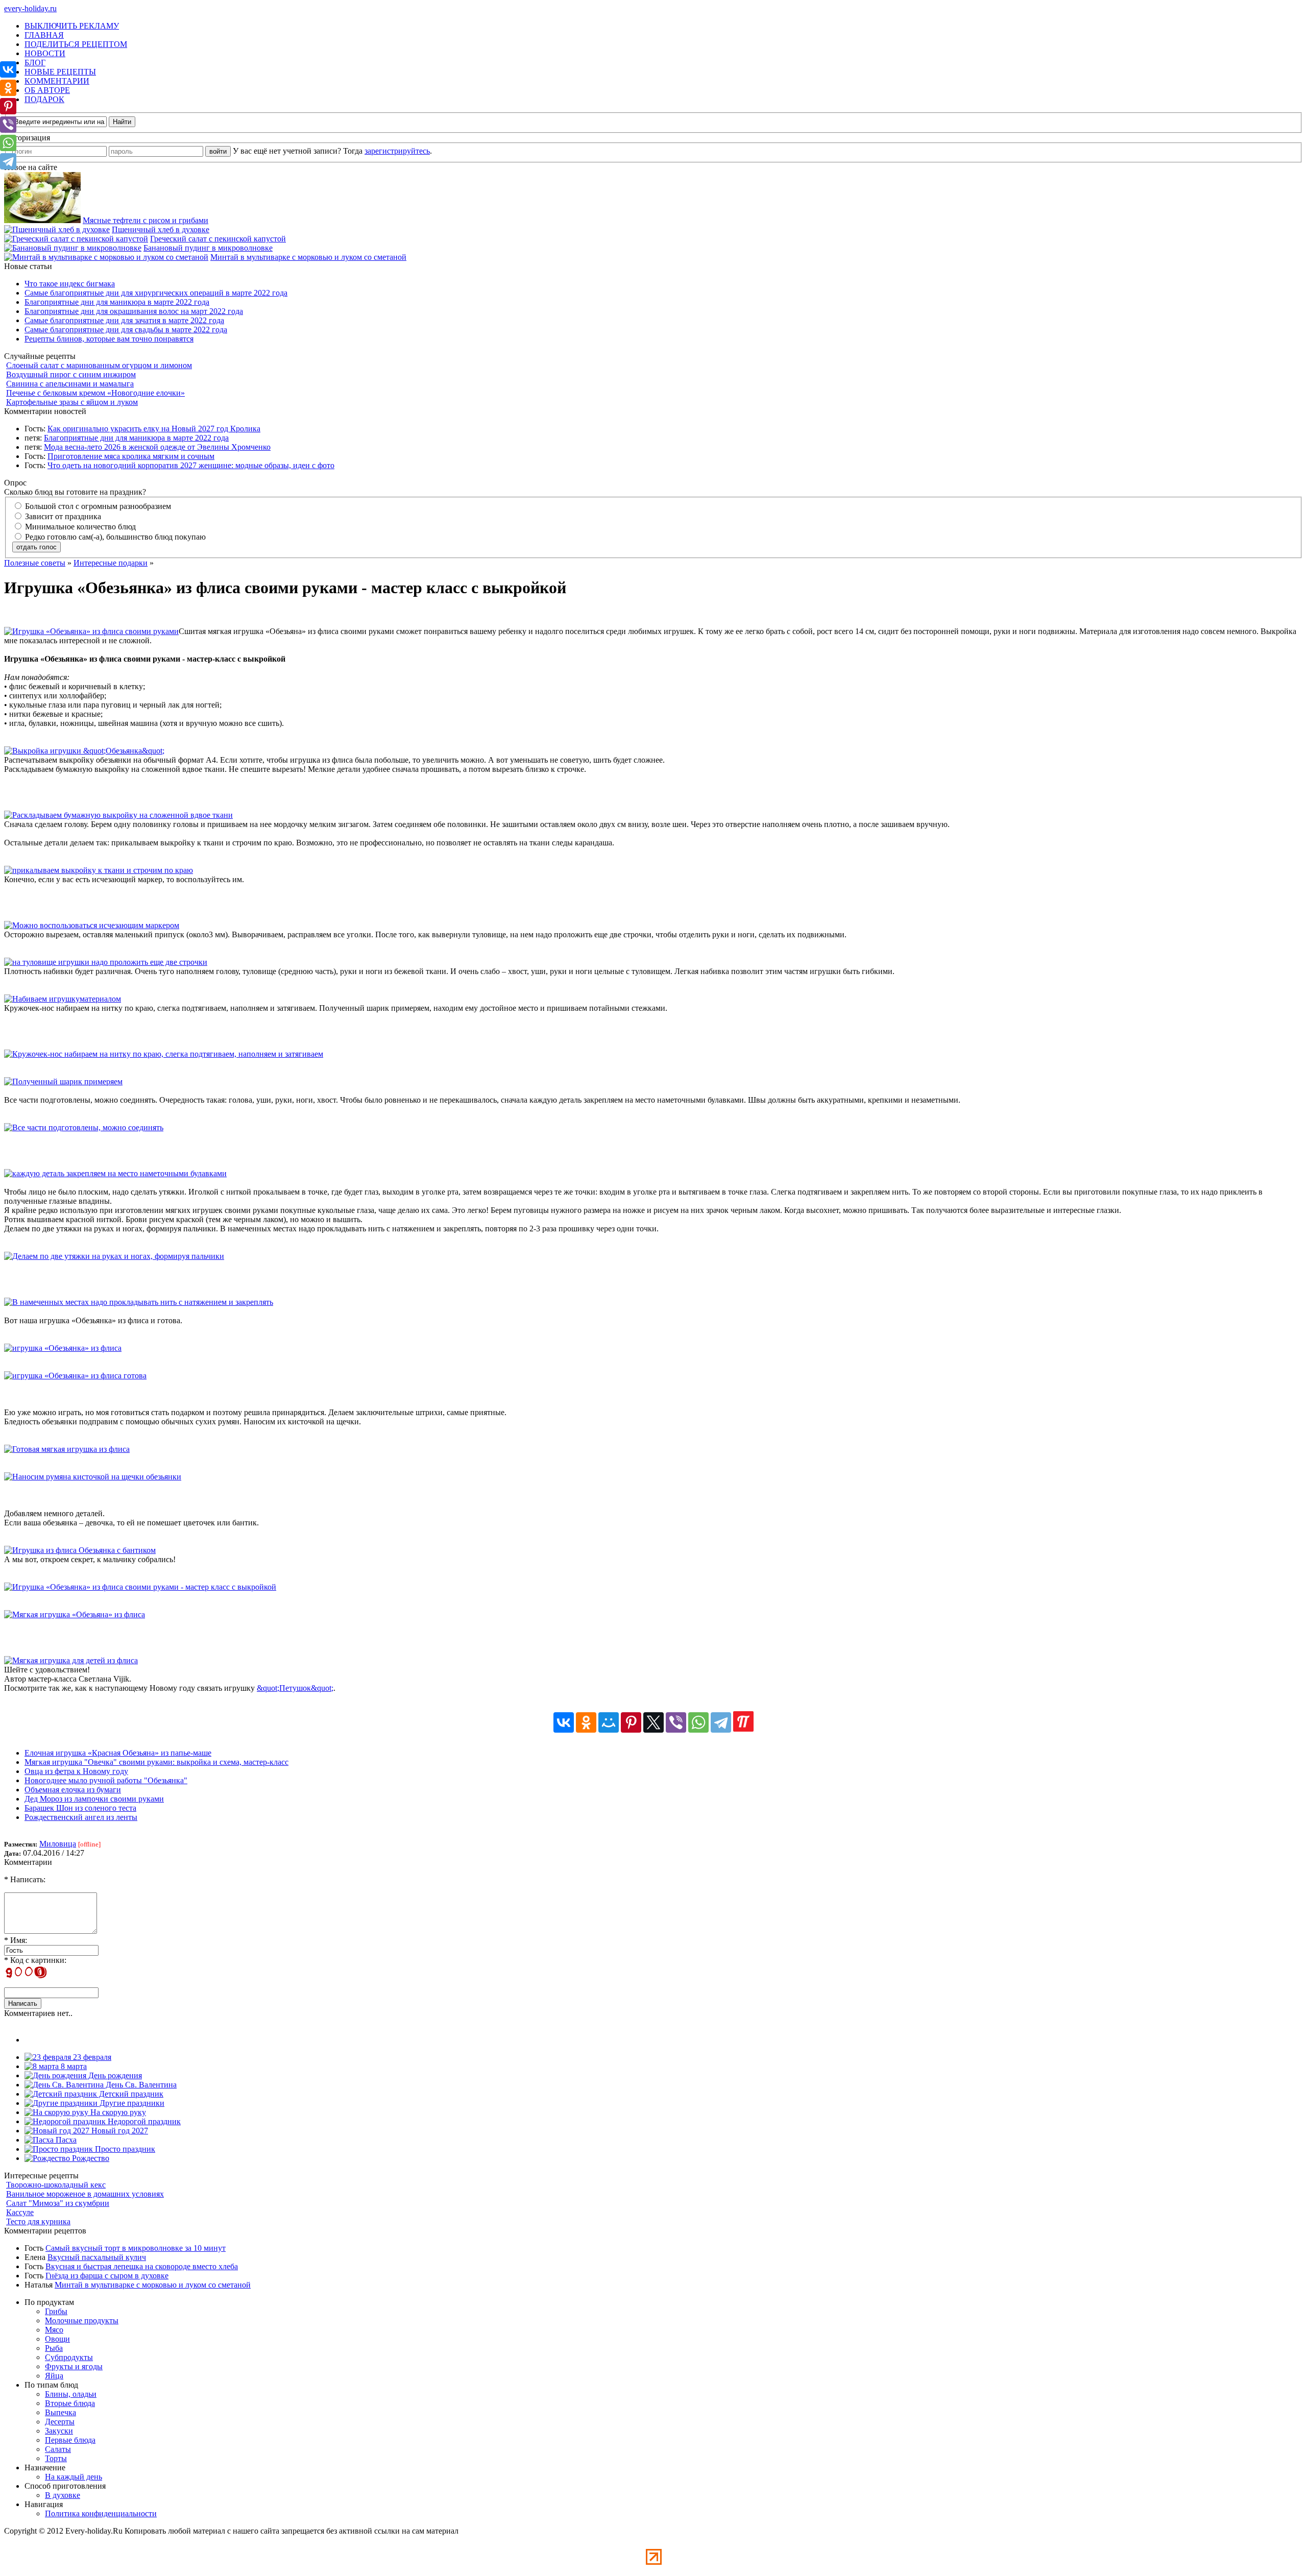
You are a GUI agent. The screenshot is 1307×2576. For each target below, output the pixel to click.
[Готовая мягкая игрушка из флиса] (67, 1449)
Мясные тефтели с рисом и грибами (146, 220)
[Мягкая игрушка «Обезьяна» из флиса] (75, 1614)
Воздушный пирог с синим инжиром (71, 374)
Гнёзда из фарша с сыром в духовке (107, 2276)
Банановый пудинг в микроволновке (208, 248)
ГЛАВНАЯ (44, 35)
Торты (56, 2458)
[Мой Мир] (609, 1722)
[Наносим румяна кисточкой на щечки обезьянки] (93, 1477)
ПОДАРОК (44, 99)
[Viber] (676, 1722)
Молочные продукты (82, 2320)
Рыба (54, 2348)
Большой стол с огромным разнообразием (97, 506)
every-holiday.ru (30, 8)
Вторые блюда (70, 2403)
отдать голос (37, 547)
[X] (653, 1722)
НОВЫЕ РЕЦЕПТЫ (60, 72)
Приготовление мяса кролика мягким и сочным (131, 456)
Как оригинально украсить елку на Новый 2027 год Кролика (154, 429)
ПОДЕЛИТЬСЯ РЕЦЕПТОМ (76, 44)
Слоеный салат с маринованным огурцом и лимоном (99, 365)
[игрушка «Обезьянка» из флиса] (63, 1348)
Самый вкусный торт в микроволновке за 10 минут (136, 2248)
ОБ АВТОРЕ (47, 90)
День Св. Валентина (140, 2085)
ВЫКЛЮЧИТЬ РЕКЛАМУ (72, 26)
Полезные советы (35, 563)
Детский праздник (130, 2094)
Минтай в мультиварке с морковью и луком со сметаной (308, 257)
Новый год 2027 (119, 2131)
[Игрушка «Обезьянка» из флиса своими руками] (91, 631)
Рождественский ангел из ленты (81, 1817)
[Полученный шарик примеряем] (63, 1082)
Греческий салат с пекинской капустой (218, 239)
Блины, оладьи (71, 2394)
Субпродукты (69, 2357)
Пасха (65, 2140)
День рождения (114, 2075)
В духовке (63, 2495)
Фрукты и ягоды (74, 2366)
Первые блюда (70, 2440)
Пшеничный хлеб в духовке (161, 229)
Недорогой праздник (143, 2121)
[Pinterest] (631, 1722)
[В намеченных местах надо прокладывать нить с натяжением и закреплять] (139, 1302)
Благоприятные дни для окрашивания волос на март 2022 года (134, 311)
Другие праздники (131, 2103)
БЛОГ (35, 63)
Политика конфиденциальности (101, 2513)
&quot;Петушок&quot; (295, 1688)
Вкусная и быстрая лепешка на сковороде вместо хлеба (142, 2266)
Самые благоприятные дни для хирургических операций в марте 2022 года (156, 293)
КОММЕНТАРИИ (57, 81)
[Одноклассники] (586, 1722)
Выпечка (60, 2412)
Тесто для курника (38, 2221)
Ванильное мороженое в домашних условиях (85, 2194)
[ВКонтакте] (564, 1722)
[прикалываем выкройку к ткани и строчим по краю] (99, 870)
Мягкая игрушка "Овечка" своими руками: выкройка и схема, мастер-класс (156, 1762)
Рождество (90, 2158)
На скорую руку (117, 2112)
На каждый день (74, 2477)
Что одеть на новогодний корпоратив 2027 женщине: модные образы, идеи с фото (191, 465)
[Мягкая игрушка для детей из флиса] (71, 1660)
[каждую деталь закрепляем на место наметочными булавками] (115, 1173)
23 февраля (91, 2057)
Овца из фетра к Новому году (76, 1771)
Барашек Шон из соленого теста (80, 1808)
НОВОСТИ (45, 53)
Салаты (58, 2449)
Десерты (60, 2422)
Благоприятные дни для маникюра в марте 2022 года (117, 302)
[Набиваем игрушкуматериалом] (63, 999)
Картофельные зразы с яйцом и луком (72, 402)
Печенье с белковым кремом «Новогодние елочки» (95, 393)
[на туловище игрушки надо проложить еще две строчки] (106, 962)
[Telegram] (721, 1722)
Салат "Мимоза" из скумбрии (58, 2203)
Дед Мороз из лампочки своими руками (94, 1799)
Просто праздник (124, 2149)
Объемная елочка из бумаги (73, 1790)
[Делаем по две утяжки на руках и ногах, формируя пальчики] (114, 1256)
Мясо (54, 2330)
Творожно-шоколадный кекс (56, 2185)
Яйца (54, 2376)
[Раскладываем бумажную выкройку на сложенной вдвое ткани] (118, 815)
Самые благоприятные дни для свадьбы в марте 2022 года (126, 330)
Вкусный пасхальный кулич (97, 2257)
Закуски (59, 2431)
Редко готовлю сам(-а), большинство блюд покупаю (114, 537)
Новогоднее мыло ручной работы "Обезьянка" (106, 1780)
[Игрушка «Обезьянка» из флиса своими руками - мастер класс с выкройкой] (140, 1587)
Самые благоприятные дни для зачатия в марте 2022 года (124, 320)
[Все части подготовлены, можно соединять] (84, 1127)
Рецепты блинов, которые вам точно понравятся (109, 339)
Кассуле (20, 2212)
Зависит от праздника (62, 516)
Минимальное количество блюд (79, 527)
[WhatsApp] (698, 1722)
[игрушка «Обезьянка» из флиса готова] (75, 1376)
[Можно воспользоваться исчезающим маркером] (92, 925)
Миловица (58, 1844)
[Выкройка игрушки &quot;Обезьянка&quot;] (84, 751)
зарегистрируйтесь (397, 151)
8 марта (73, 2066)
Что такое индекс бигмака (70, 284)
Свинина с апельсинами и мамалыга (70, 384)
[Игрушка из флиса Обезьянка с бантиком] (80, 1550)
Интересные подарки (111, 563)
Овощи (57, 2339)
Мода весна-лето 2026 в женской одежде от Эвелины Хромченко (157, 447)
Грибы (56, 2311)
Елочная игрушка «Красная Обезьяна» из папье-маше (118, 1753)
